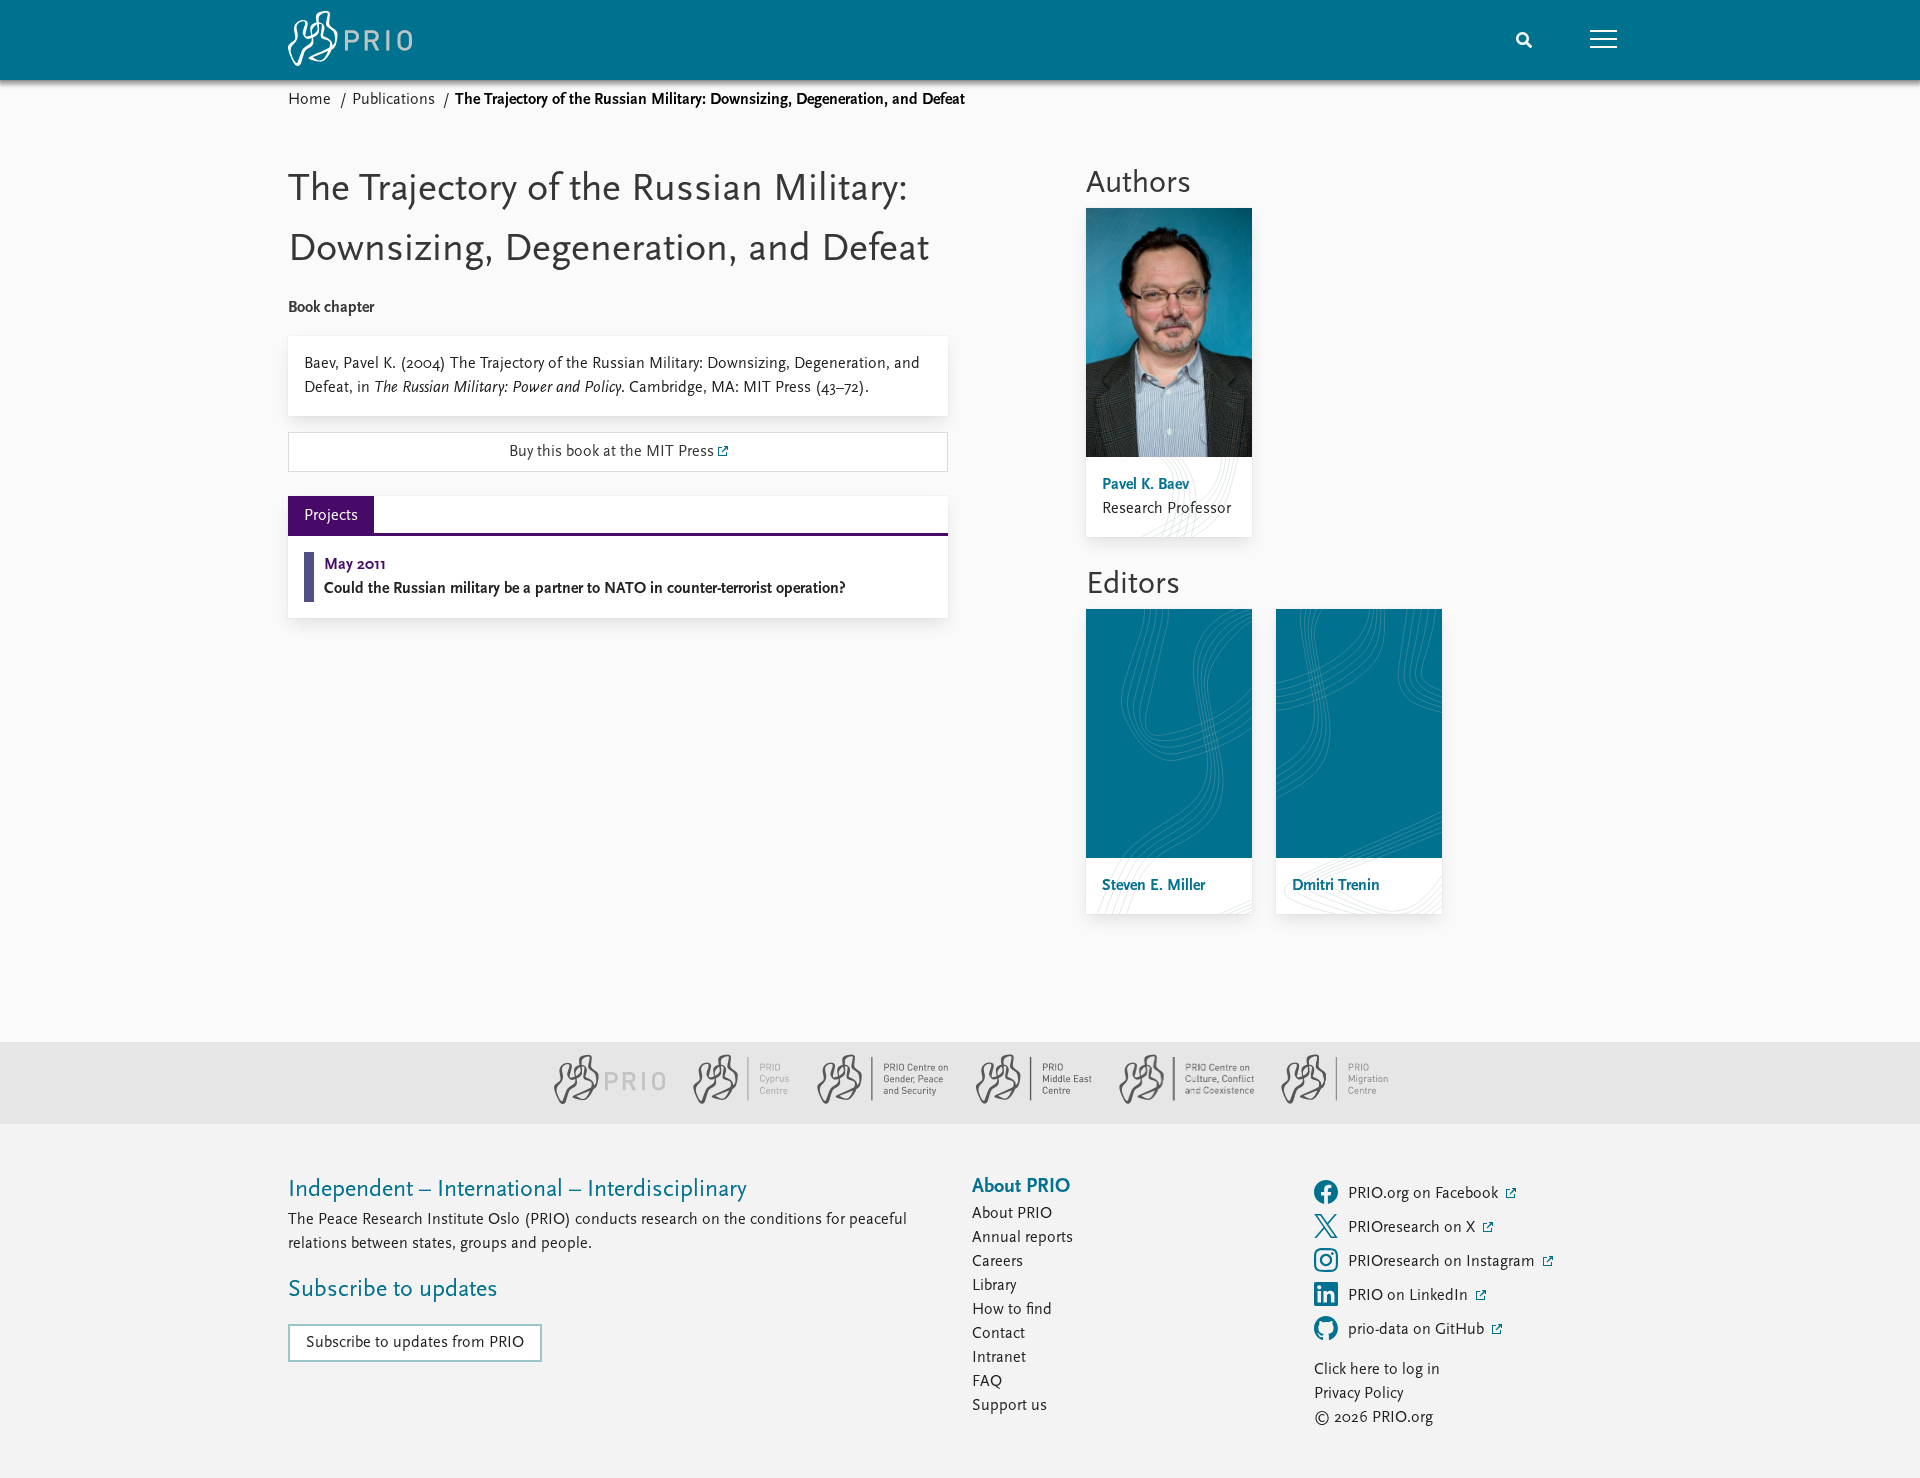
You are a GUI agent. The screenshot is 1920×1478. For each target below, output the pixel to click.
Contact (998, 1334)
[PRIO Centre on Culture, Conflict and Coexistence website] (1178, 1100)
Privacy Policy (1358, 1394)
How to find (1012, 1310)
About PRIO (1012, 1214)
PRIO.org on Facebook (1425, 1194)
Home (309, 100)
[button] (1604, 40)
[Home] (350, 40)
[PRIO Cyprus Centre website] (733, 1100)
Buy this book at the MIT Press (611, 452)
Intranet (999, 1358)
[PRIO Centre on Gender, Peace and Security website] (874, 1100)
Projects (331, 516)
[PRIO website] (601, 1100)
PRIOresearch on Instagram (1443, 1262)
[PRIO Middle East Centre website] (1025, 1100)
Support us (1009, 1406)
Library (994, 1286)
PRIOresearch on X (1413, 1228)
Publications (393, 100)
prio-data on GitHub (1418, 1330)
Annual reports (1022, 1238)
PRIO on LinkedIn (1410, 1296)
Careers (997, 1262)
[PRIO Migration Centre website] (1324, 1100)
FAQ (987, 1382)
